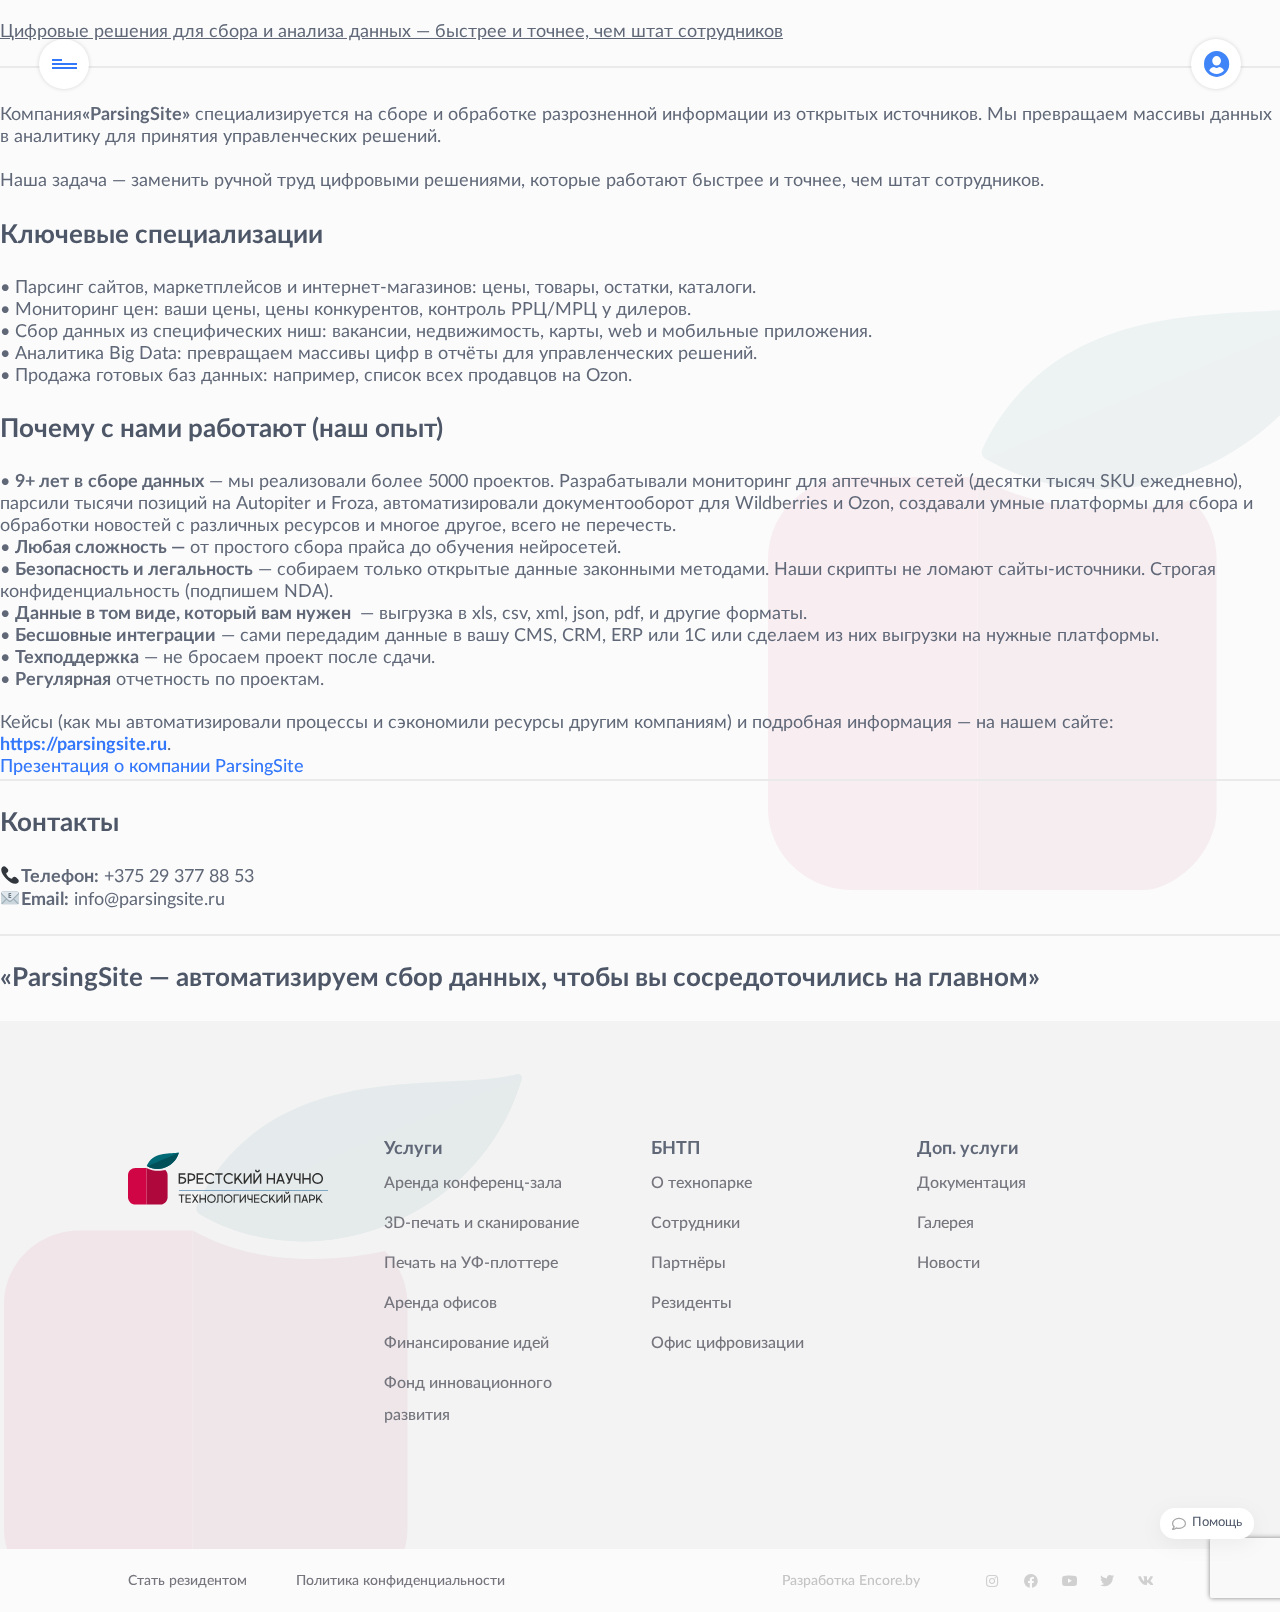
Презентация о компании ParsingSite (152, 767)
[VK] (1145, 1581)
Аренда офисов (440, 1303)
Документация (971, 1183)
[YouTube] (1069, 1581)
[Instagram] (993, 1581)
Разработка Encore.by (851, 1581)
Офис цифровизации (727, 1343)
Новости (948, 1263)
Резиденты (691, 1303)
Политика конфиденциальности (400, 1581)
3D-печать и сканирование (481, 1223)
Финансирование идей (466, 1343)
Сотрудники (695, 1223)
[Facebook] (1031, 1581)
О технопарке (701, 1183)
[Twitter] (1107, 1581)
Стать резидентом (187, 1581)
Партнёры (688, 1263)
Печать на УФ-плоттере (471, 1263)
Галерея (945, 1223)
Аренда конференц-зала (473, 1183)
